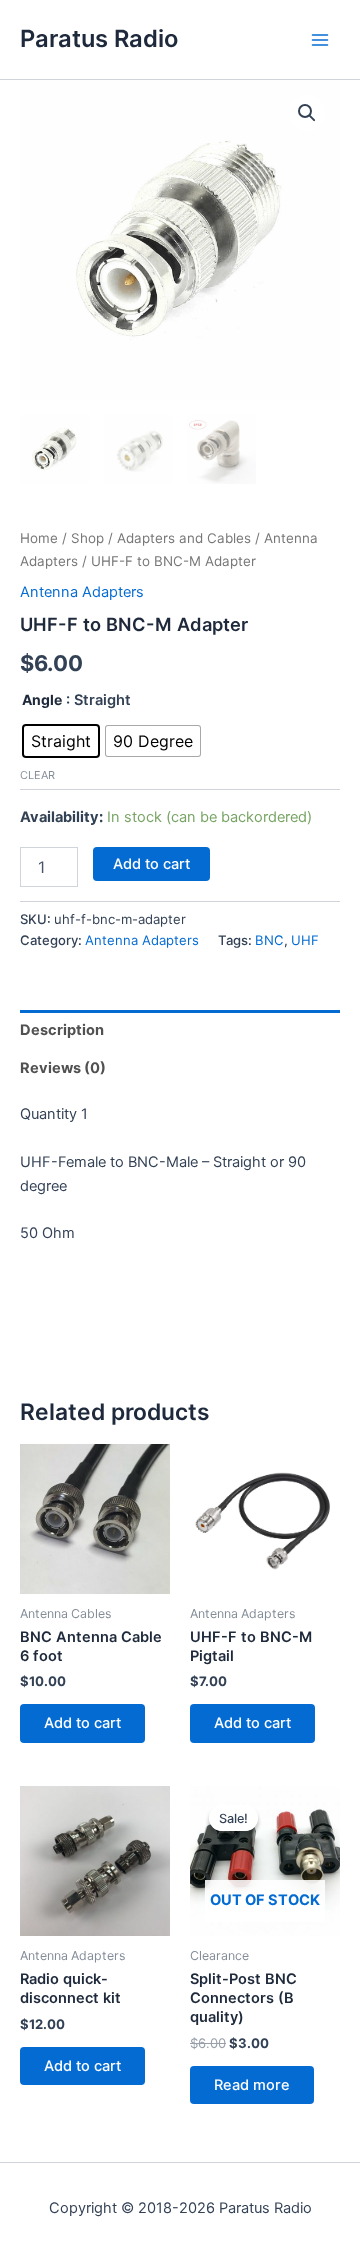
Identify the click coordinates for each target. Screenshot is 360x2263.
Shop (87, 538)
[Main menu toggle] (320, 39)
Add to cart (151, 864)
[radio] (61, 741)
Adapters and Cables (184, 538)
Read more (252, 2085)
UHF (305, 940)
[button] (307, 113)
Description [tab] (62, 1030)
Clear (37, 775)
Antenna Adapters (82, 592)
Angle (42, 699)
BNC (269, 940)
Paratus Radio (99, 38)
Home (39, 538)
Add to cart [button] (82, 1723)
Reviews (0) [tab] (63, 1068)
